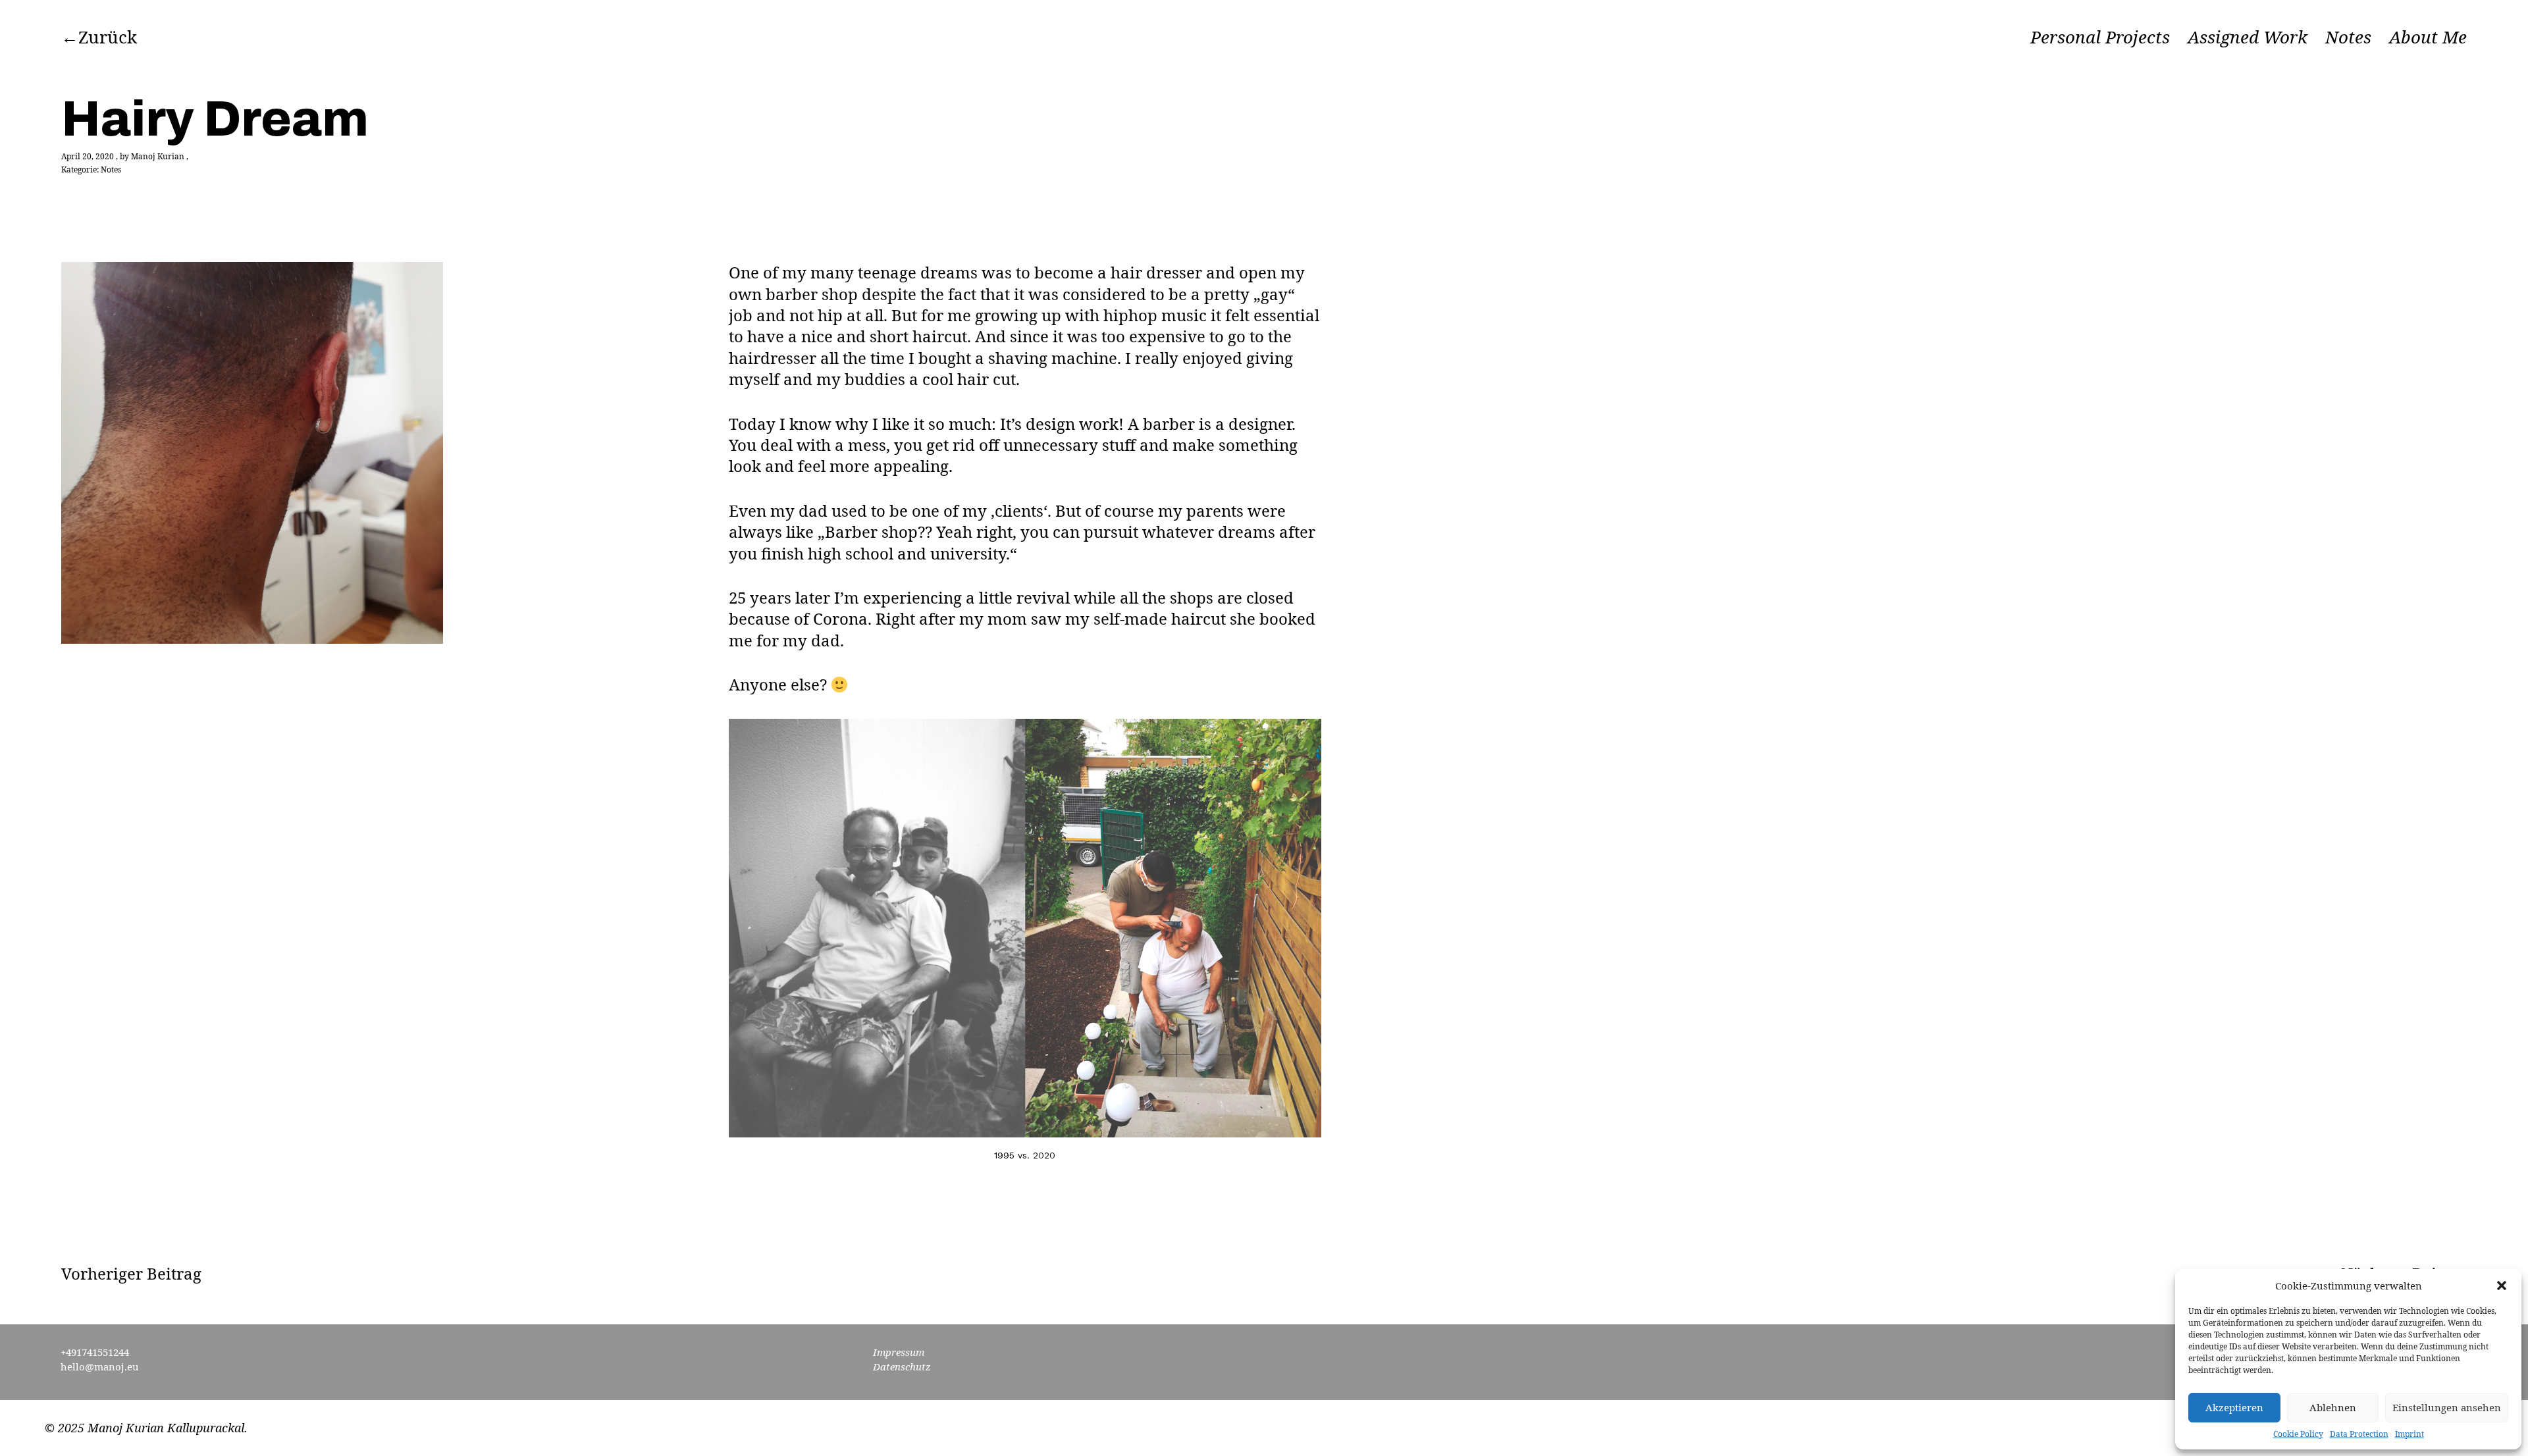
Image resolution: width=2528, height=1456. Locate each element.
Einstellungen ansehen (2447, 1407)
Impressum (899, 1352)
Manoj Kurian (158, 156)
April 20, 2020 (88, 156)
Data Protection (2359, 1434)
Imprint (2409, 1434)
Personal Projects (2100, 38)
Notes (2348, 38)
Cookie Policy (2298, 1434)
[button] (2502, 1286)
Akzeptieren (2234, 1407)
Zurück (108, 37)
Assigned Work (2248, 38)
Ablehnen (2333, 1407)
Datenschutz (902, 1366)
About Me (2428, 38)
